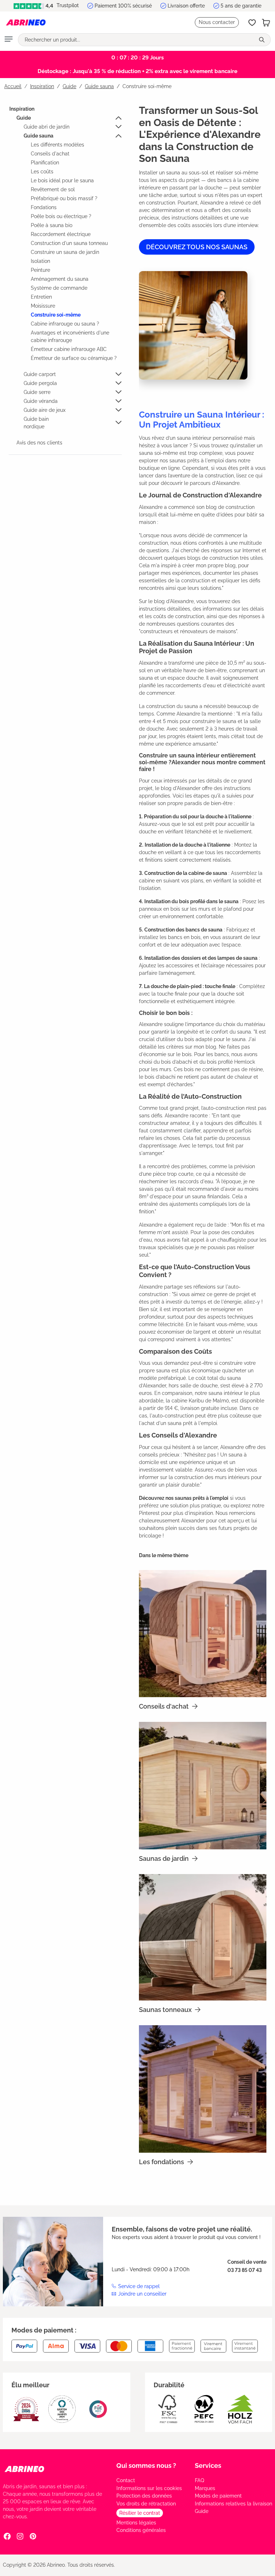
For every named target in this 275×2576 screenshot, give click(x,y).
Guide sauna (38, 136)
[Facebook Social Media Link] (7, 2536)
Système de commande (59, 288)
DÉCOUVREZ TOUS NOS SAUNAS (197, 247)
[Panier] (266, 23)
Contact (126, 2480)
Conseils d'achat (50, 154)
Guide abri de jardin (47, 127)
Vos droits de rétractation (146, 2504)
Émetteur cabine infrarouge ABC (69, 349)
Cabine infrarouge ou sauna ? (65, 324)
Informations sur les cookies (149, 2488)
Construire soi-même (56, 315)
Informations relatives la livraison (233, 2504)
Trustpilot (67, 5)
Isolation (40, 261)
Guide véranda (41, 401)
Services (208, 2466)
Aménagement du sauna (60, 279)
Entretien (41, 297)
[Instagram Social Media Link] (20, 2536)
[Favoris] (252, 23)
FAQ (199, 2480)
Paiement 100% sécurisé (123, 6)
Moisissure (43, 306)
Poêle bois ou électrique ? (61, 216)
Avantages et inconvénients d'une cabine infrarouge (70, 336)
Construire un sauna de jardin (65, 252)
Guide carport (40, 374)
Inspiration (22, 109)
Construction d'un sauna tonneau (69, 243)
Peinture (40, 270)
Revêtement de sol (53, 189)
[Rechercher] (262, 40)
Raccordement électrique (61, 234)
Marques (205, 2488)
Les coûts (42, 172)
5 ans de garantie (241, 6)
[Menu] (9, 40)
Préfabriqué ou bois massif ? (64, 198)
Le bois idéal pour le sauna (62, 180)
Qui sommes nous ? (146, 2466)
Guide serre (37, 392)
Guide (24, 118)
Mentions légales (136, 2523)
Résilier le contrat (140, 2513)
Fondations (44, 207)
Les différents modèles (57, 145)
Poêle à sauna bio (52, 225)
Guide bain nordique (36, 423)
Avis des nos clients (39, 443)
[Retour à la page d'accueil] (26, 23)
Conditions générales (141, 2530)
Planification (45, 163)
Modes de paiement (218, 2496)
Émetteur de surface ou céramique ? (74, 358)
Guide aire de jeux (45, 410)
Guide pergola (40, 383)
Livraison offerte (186, 6)
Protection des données (144, 2496)
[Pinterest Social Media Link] (33, 2536)
